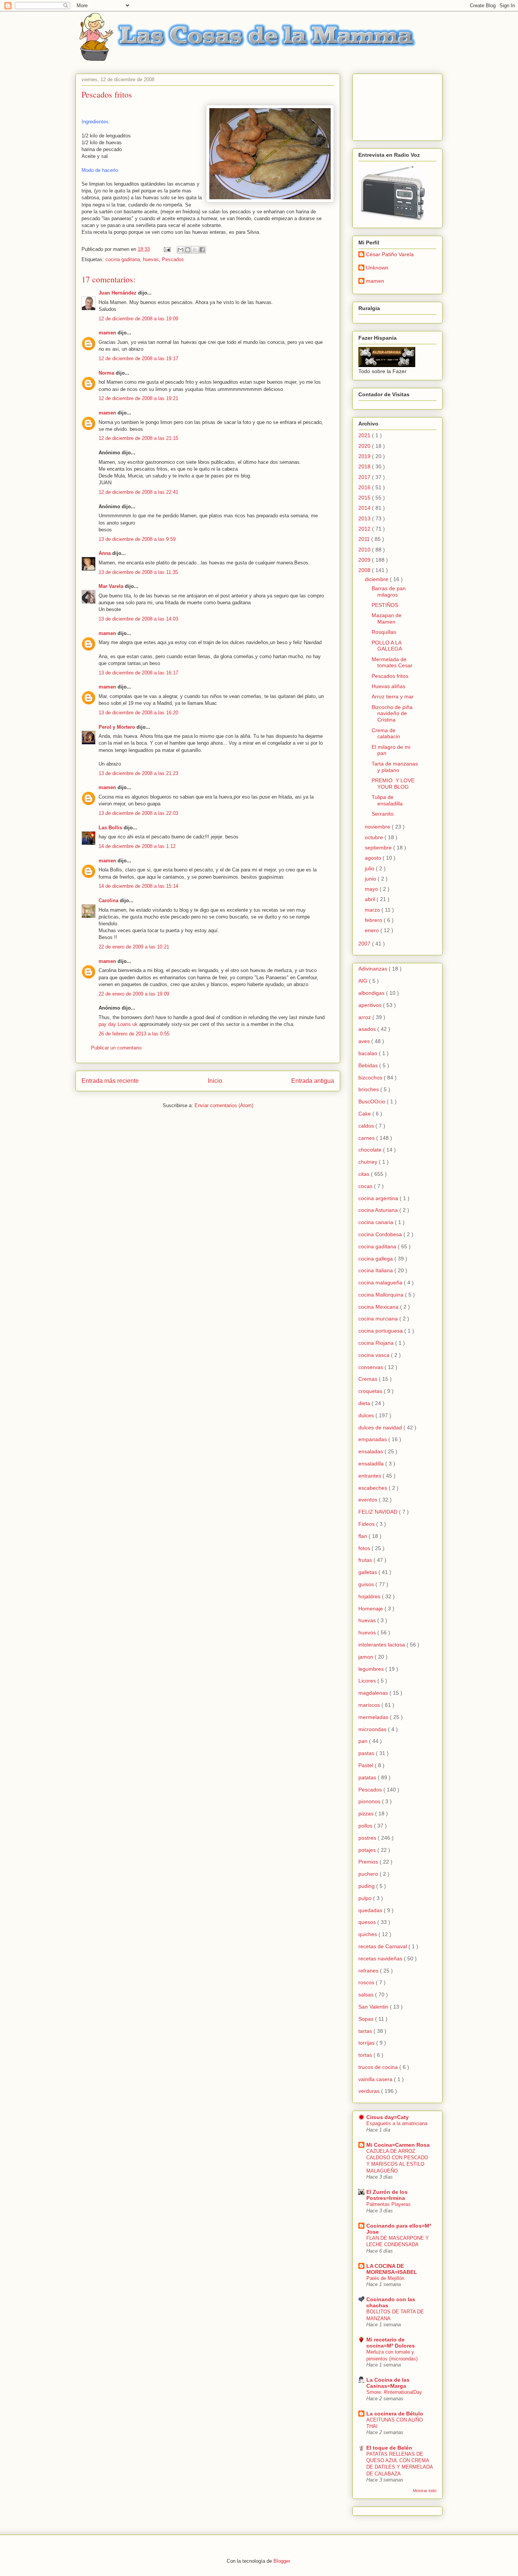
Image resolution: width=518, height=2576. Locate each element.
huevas (151, 259)
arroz (365, 1017)
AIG (364, 981)
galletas (368, 1572)
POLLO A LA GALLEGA (387, 646)
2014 (365, 508)
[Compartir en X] (195, 250)
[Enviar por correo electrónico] (181, 250)
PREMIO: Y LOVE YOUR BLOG (393, 784)
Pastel (367, 1765)
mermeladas (374, 1717)
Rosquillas (384, 632)
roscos (367, 1982)
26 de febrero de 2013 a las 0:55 (134, 1034)
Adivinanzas (374, 969)
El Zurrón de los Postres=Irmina (387, 2195)
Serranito (383, 814)
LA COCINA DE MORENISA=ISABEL (392, 2269)
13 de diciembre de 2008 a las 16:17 (138, 673)
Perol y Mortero (117, 727)
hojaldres (370, 1596)
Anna (105, 553)
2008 (365, 570)
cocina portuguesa (381, 1331)
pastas (367, 1753)
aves (365, 1041)
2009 (365, 560)
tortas (366, 2055)
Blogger (282, 2561)
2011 (365, 539)
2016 (365, 487)
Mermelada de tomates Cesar (392, 663)
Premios (369, 1862)
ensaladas (371, 1451)
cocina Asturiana (379, 1210)
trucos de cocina (379, 2067)
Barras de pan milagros (389, 592)
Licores (368, 1681)
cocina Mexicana (379, 1307)
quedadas (371, 1910)
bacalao (369, 1053)
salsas (367, 1995)
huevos (368, 1632)
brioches (369, 1089)
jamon (367, 1657)
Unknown (377, 268)
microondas (373, 1729)
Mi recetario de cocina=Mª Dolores (391, 2343)
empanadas (373, 1439)
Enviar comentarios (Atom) (224, 1105)
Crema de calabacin (386, 733)
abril (371, 899)
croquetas (371, 1391)
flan (363, 1536)
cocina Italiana (376, 1270)
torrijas (367, 2043)
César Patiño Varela (390, 254)
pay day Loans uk (118, 1024)
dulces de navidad (381, 1427)
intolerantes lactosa (382, 1645)
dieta (365, 1403)
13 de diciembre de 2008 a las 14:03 (138, 619)
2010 (365, 550)
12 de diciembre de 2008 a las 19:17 (138, 358)
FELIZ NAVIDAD (379, 1512)
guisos (367, 1584)
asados (368, 1029)
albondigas (372, 993)
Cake (365, 1114)
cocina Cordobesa (381, 1234)
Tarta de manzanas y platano (395, 767)
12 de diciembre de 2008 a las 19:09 (138, 319)
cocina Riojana (377, 1343)
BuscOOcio (373, 1101)
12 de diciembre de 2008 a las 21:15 (138, 438)
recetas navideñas (381, 1958)
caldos (367, 1126)
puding (367, 1886)
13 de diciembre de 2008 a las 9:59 (137, 539)
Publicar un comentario (116, 1048)
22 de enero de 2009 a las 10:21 (134, 947)
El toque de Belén (389, 2448)
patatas (368, 1777)
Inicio (215, 1081)
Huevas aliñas (388, 686)
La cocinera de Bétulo (395, 2414)
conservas (371, 1367)
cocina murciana (379, 1319)
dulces (367, 1415)
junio (371, 879)
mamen (107, 333)
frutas (366, 1560)
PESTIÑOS (385, 605)
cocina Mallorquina (382, 1295)
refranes (369, 1971)
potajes (368, 1850)
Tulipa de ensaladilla (387, 800)
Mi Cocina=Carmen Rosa (398, 2145)
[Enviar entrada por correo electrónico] (167, 249)
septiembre (379, 848)
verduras (370, 2091)
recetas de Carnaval (383, 1946)
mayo (372, 889)
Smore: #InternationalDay (394, 2392)
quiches (368, 1934)
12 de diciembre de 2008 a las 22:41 (138, 492)
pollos (366, 1826)
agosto (374, 858)
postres (368, 1838)
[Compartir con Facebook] (202, 250)
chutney (369, 1162)
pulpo (366, 1898)
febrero (374, 920)
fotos (365, 1548)
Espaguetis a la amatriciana (397, 2123)
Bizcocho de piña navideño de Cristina (392, 714)
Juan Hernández (118, 293)
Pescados (173, 259)
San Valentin (374, 2007)
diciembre (377, 579)
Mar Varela (111, 586)
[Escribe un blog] (188, 250)
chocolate (371, 1150)
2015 (365, 498)
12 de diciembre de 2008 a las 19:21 (138, 398)
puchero (369, 1874)
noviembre (378, 827)
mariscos (370, 1705)
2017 (365, 477)
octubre (375, 837)
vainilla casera (376, 2079)
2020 (365, 446)
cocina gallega (376, 1259)
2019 (365, 456)
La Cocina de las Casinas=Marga (388, 2383)
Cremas (369, 1379)
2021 (365, 435)
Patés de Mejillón (385, 2278)
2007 (365, 944)
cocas (366, 1186)
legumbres (372, 1669)
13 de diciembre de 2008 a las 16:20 (138, 713)
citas (365, 1174)
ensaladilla (372, 1464)
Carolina (108, 900)
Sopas (367, 2019)
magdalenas (374, 1693)
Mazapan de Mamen (387, 618)
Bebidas (369, 1065)
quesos (368, 1922)
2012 (365, 529)
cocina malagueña (381, 1282)
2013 (365, 518)
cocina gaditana (123, 259)
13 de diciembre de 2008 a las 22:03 (138, 813)
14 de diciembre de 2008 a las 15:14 (138, 886)
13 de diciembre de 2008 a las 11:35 (138, 572)
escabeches (374, 1488)
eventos (369, 1500)
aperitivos (371, 1005)
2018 (365, 466)
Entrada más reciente (110, 1081)
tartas (366, 2031)
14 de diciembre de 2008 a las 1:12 (137, 846)
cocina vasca (375, 1355)
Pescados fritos (390, 676)
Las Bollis (110, 828)
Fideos (367, 1524)
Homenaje (371, 1609)
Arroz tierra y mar (393, 696)
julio (370, 868)
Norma (106, 373)
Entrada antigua (313, 1081)
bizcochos (371, 1078)
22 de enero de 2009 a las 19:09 (134, 994)
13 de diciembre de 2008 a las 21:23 (138, 773)
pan (364, 1741)
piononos (370, 1801)
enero (373, 930)
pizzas (367, 1813)
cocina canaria (377, 1222)
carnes (367, 1138)
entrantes (370, 1476)
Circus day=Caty (388, 2117)
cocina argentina (379, 1198)
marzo (373, 910)
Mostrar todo (425, 2491)
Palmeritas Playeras (388, 2204)
